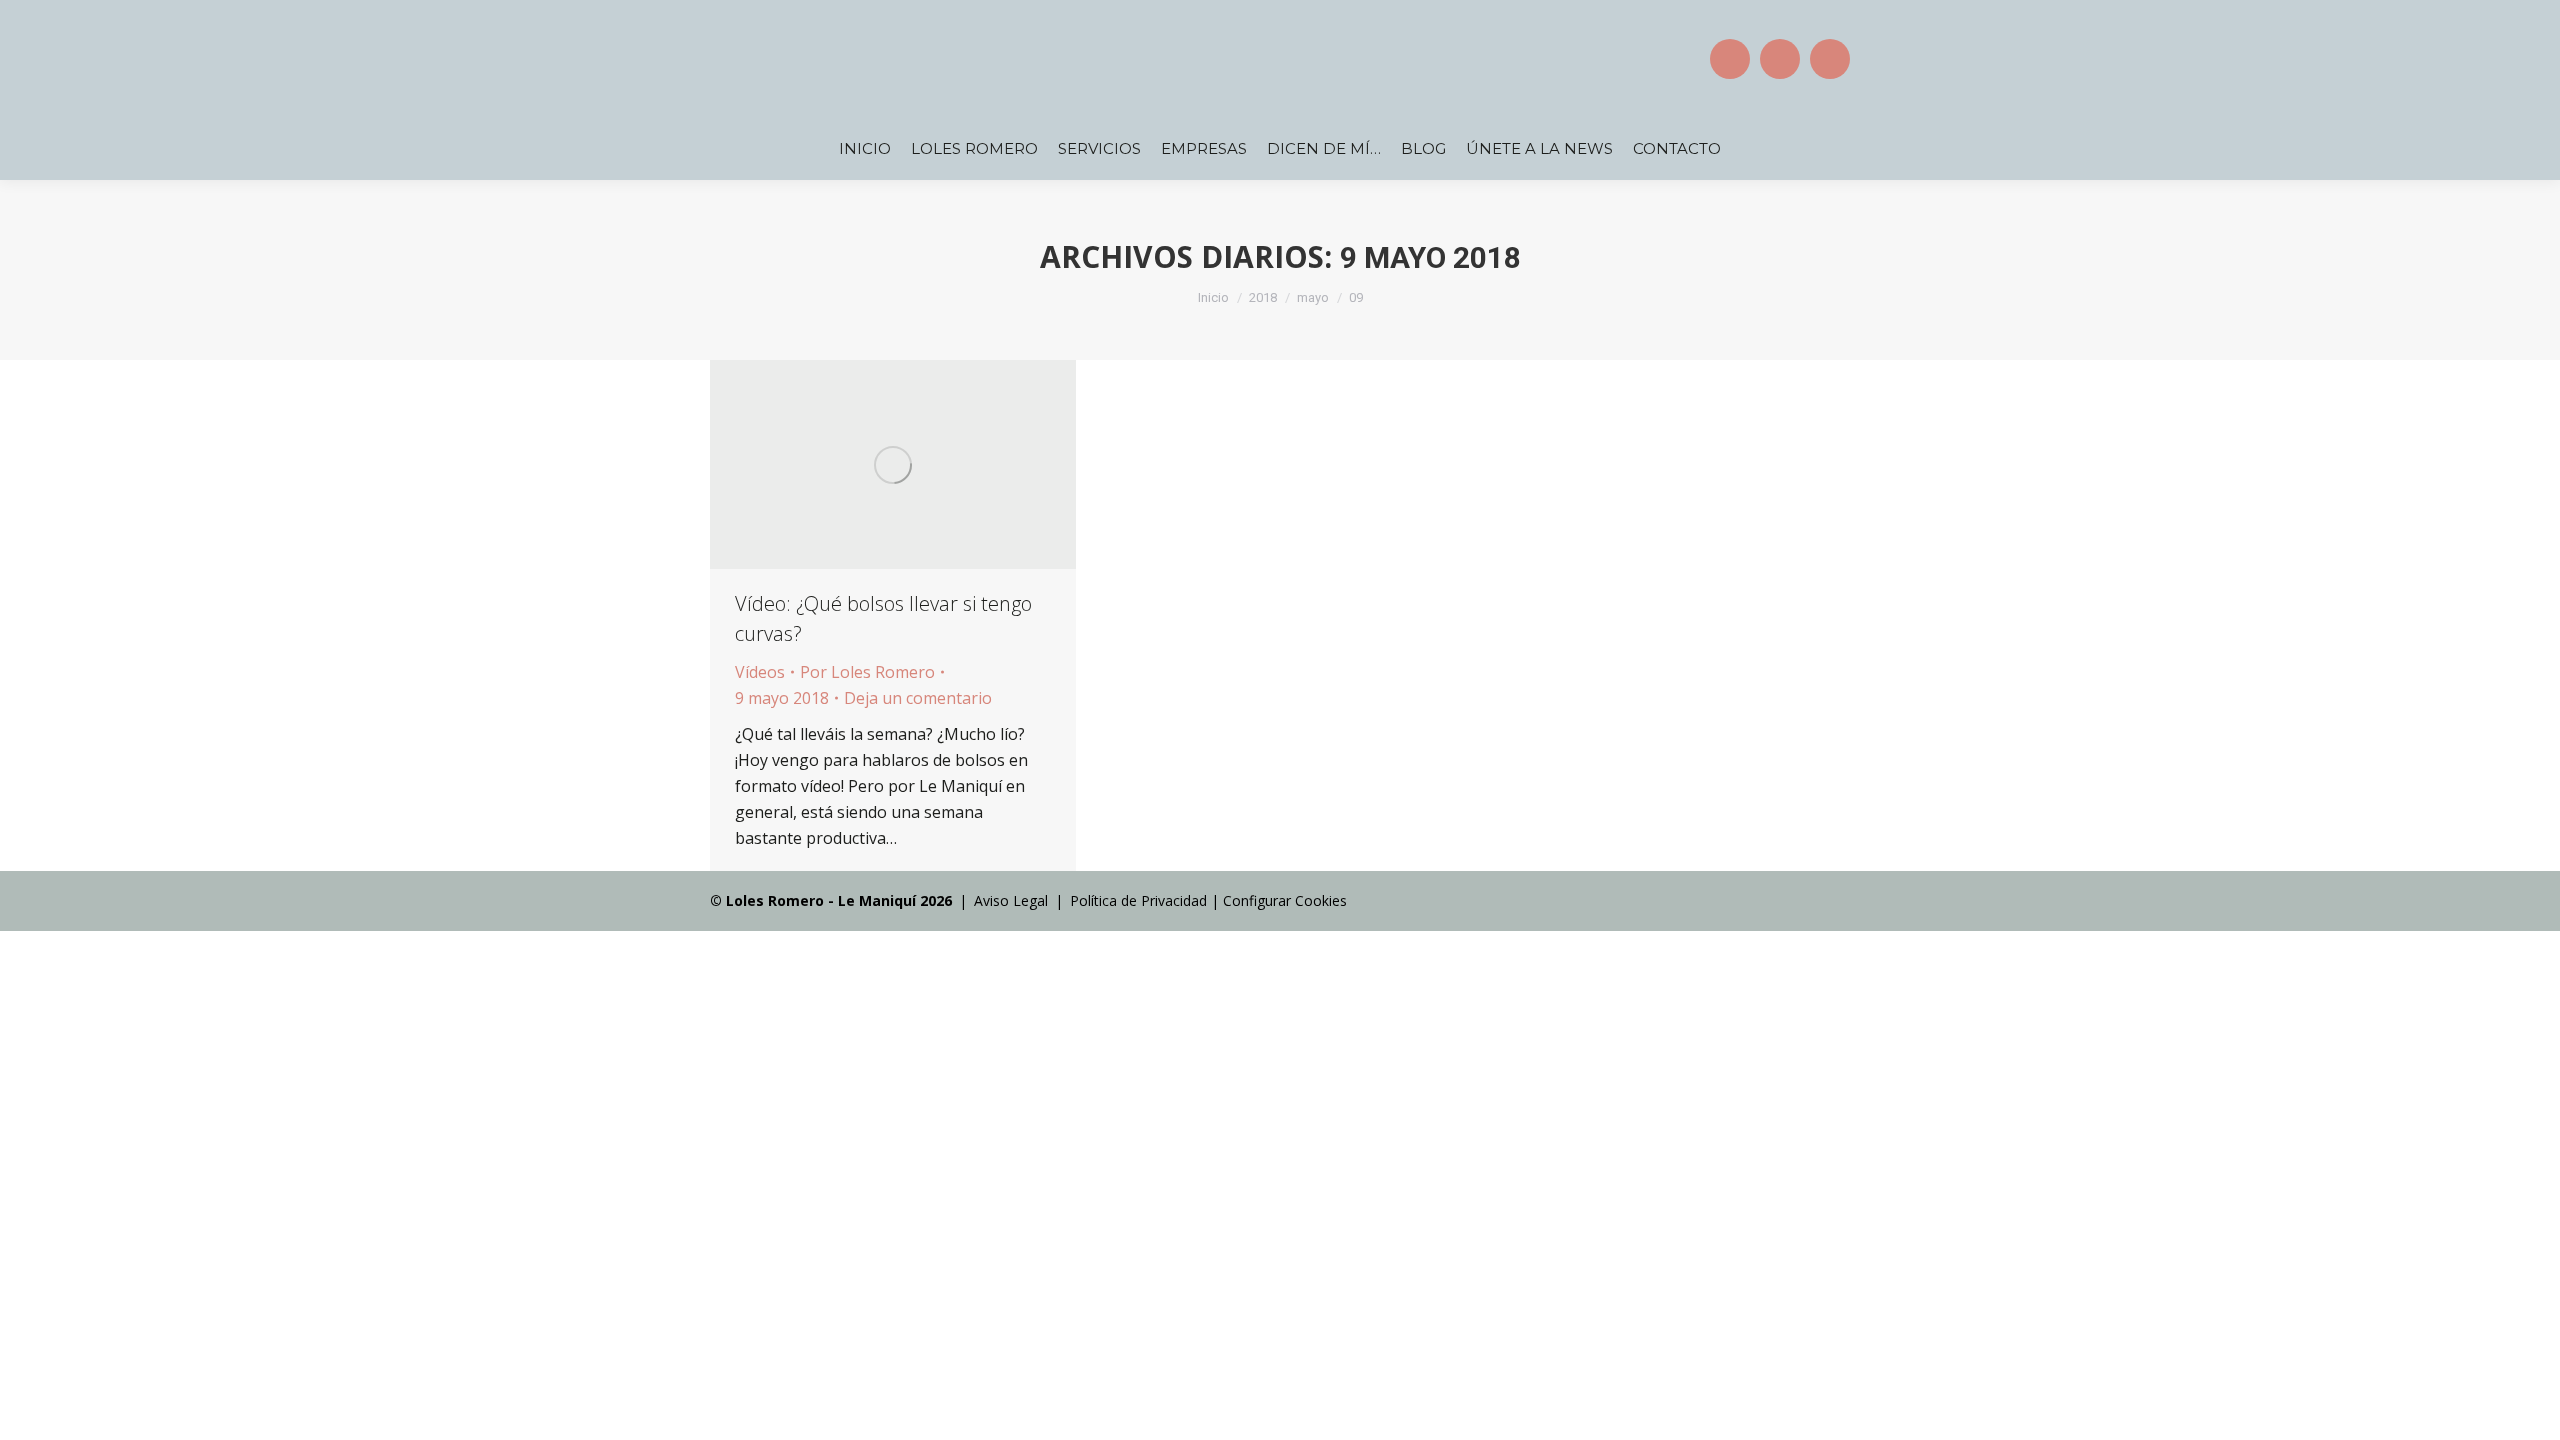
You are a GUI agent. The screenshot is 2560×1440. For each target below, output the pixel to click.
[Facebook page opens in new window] (1730, 59)
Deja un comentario (918, 698)
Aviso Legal (1011, 900)
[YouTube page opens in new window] (1830, 59)
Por (867, 672)
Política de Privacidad (1138, 900)
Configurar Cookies (1285, 900)
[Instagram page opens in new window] (1780, 59)
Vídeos (760, 672)
